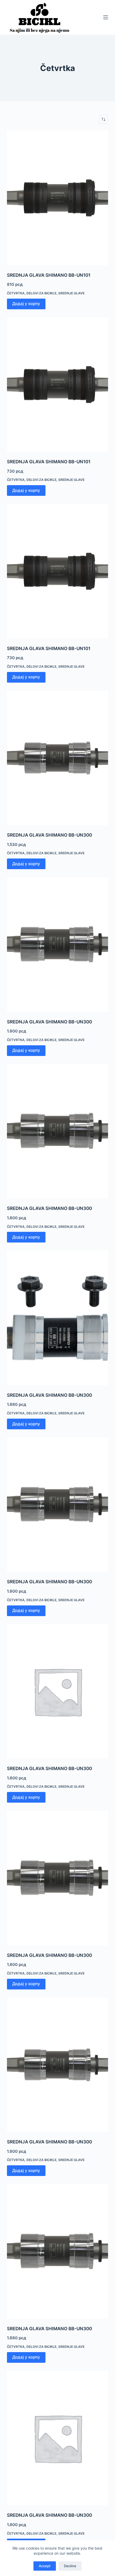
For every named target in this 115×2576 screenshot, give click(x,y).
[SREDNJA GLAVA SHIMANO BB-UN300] (57, 758)
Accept (45, 2566)
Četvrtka (16, 293)
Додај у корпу (26, 304)
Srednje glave (71, 293)
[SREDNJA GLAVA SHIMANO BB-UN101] (57, 198)
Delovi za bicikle (41, 293)
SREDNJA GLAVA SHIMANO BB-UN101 (49, 275)
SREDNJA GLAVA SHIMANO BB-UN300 (49, 835)
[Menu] (106, 17)
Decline (70, 2566)
